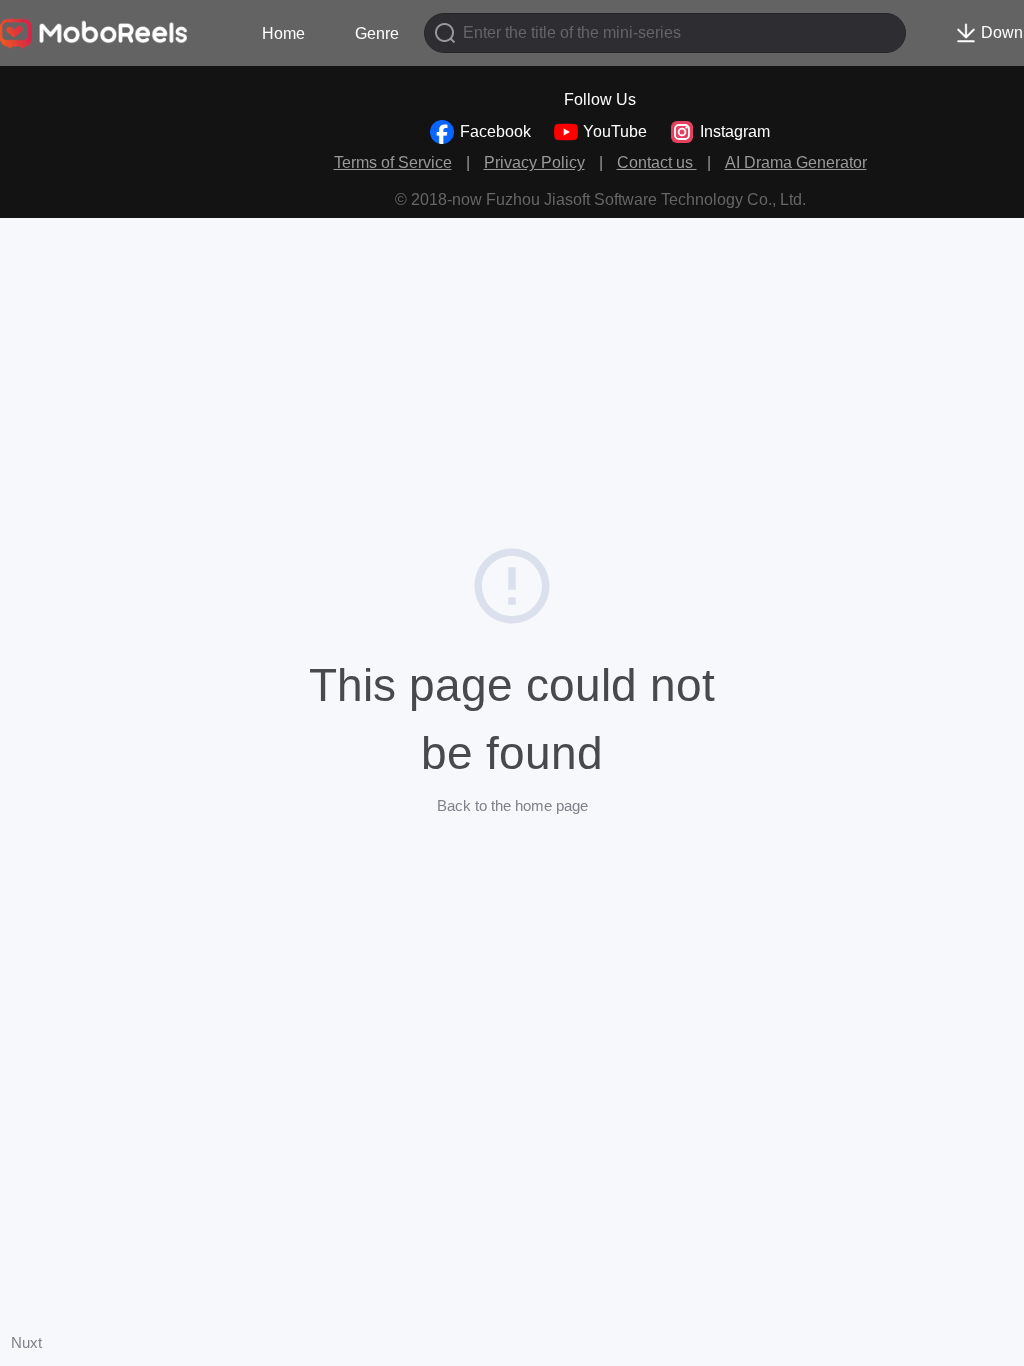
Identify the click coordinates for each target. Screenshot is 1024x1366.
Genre (377, 33)
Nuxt (26, 1342)
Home (283, 33)
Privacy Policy (534, 162)
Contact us (657, 162)
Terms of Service (393, 162)
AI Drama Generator (796, 162)
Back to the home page (512, 805)
